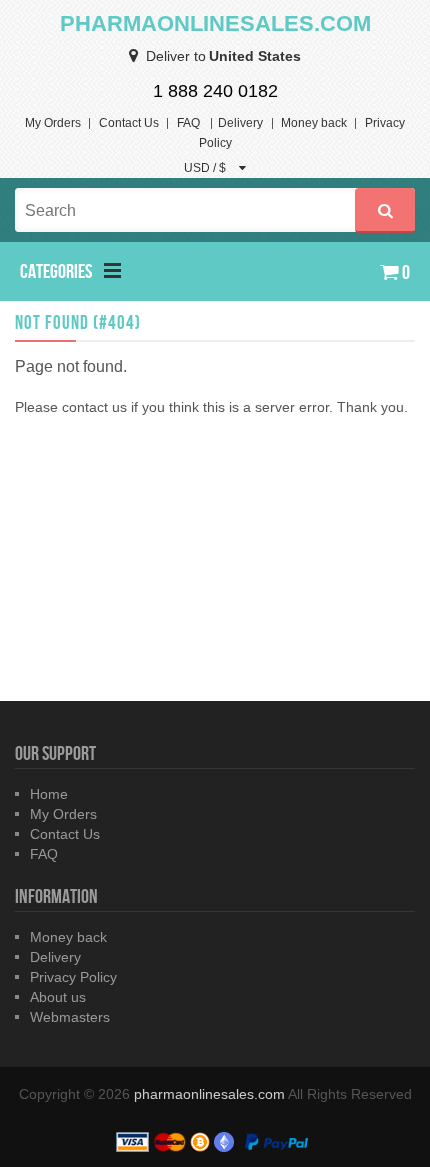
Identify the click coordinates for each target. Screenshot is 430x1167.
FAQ (188, 123)
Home (49, 794)
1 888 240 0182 (215, 91)
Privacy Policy (73, 977)
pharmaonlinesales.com (211, 1094)
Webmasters (70, 1017)
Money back (314, 123)
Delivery (240, 123)
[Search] (385, 210)
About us (58, 997)
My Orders (53, 123)
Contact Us (129, 123)
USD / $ (206, 168)
